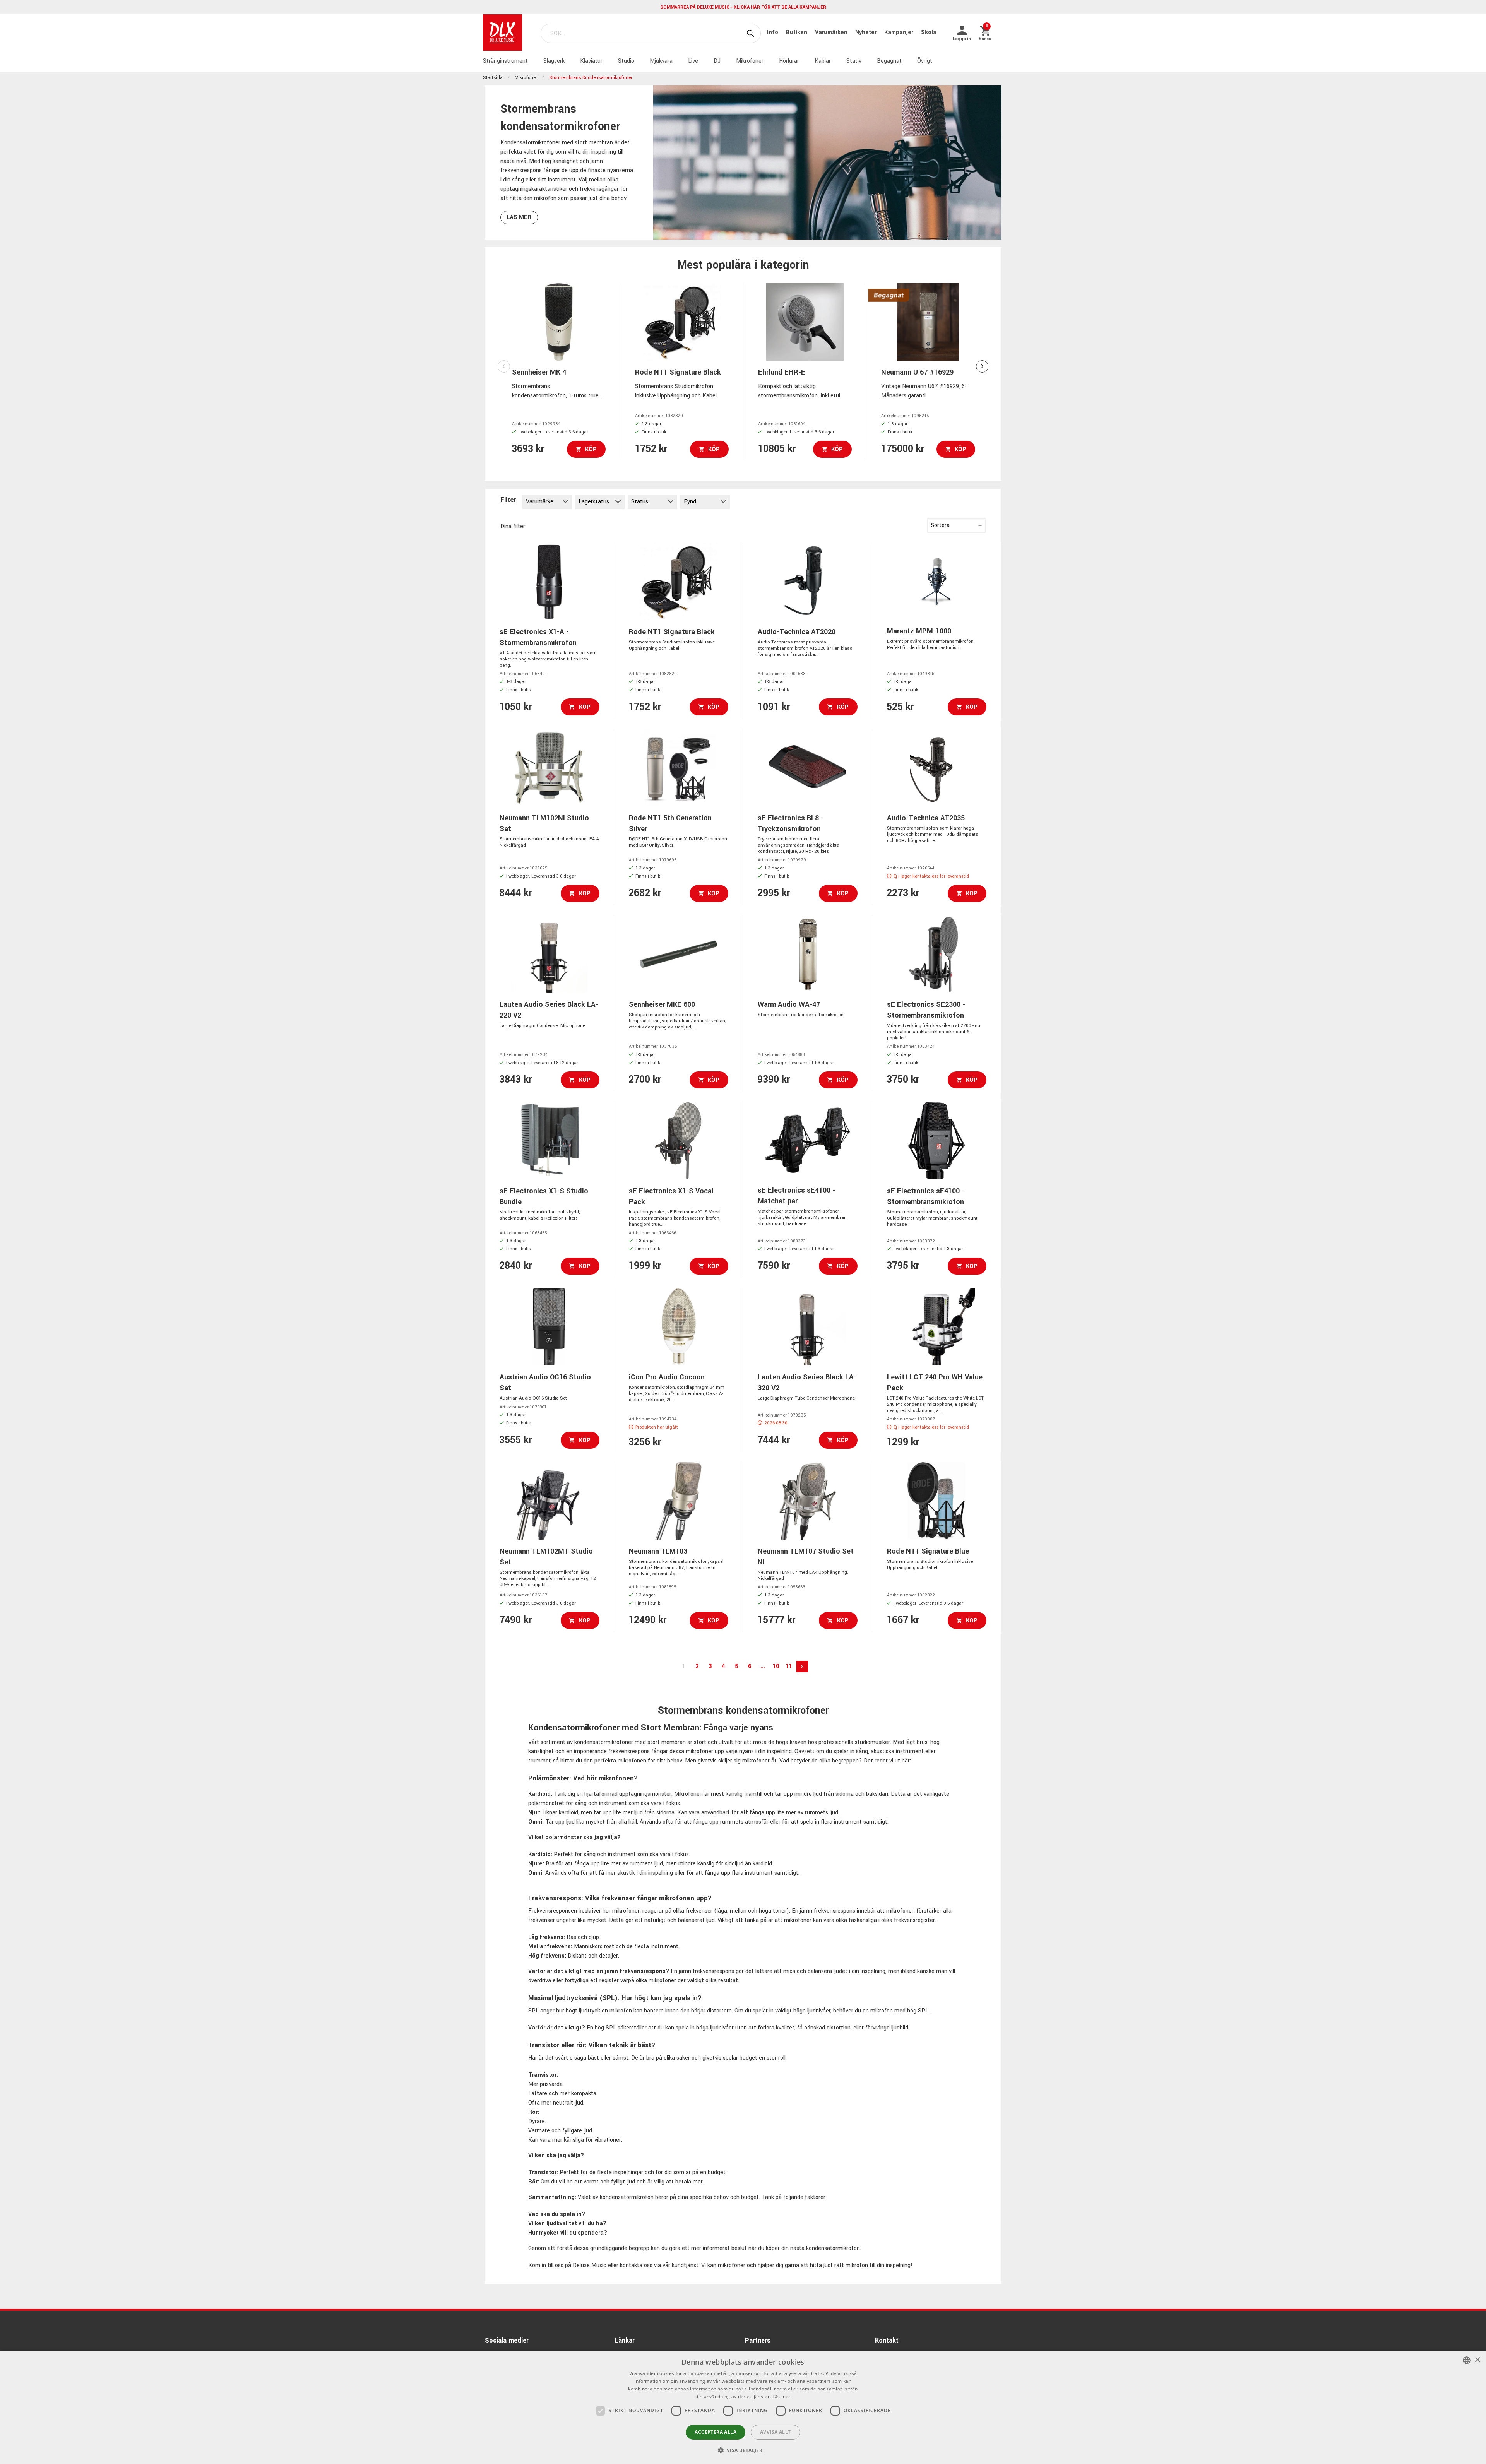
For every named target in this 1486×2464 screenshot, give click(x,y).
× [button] (1477, 2360)
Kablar (823, 61)
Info (773, 32)
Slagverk (554, 61)
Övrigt (925, 61)
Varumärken (832, 32)
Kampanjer (900, 32)
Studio (626, 61)
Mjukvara (661, 61)
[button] (743, 2450)
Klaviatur (591, 61)
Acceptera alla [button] (716, 2432)
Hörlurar (789, 61)
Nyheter (867, 32)
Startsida (493, 78)
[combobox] (1467, 2360)
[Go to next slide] (982, 366)
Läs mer (519, 217)
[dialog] (743, 2407)
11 (789, 1666)
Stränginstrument (505, 61)
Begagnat (889, 61)
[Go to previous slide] (504, 366)
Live (693, 61)
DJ (717, 61)
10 (776, 1666)
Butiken (797, 32)
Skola (929, 32)
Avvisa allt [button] (775, 2432)
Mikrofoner (750, 61)
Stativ (854, 61)
